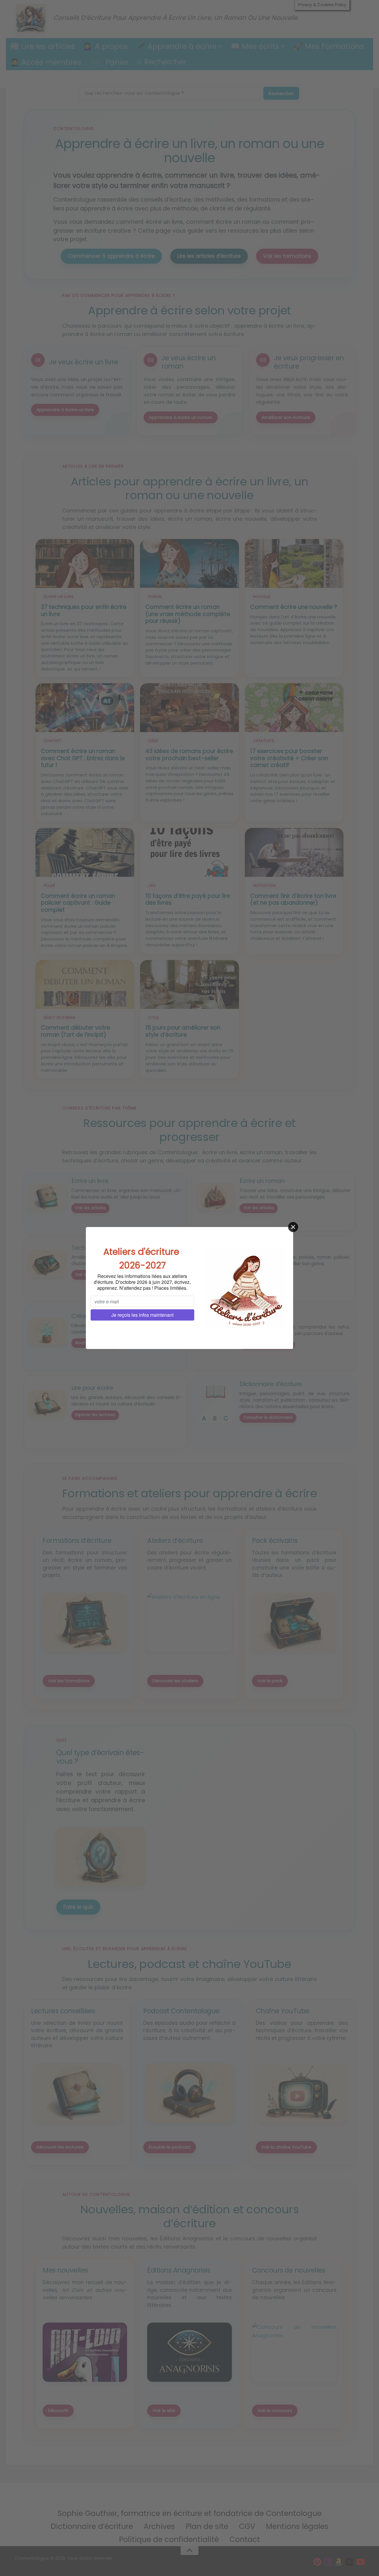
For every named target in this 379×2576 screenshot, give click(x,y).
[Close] (293, 1227)
